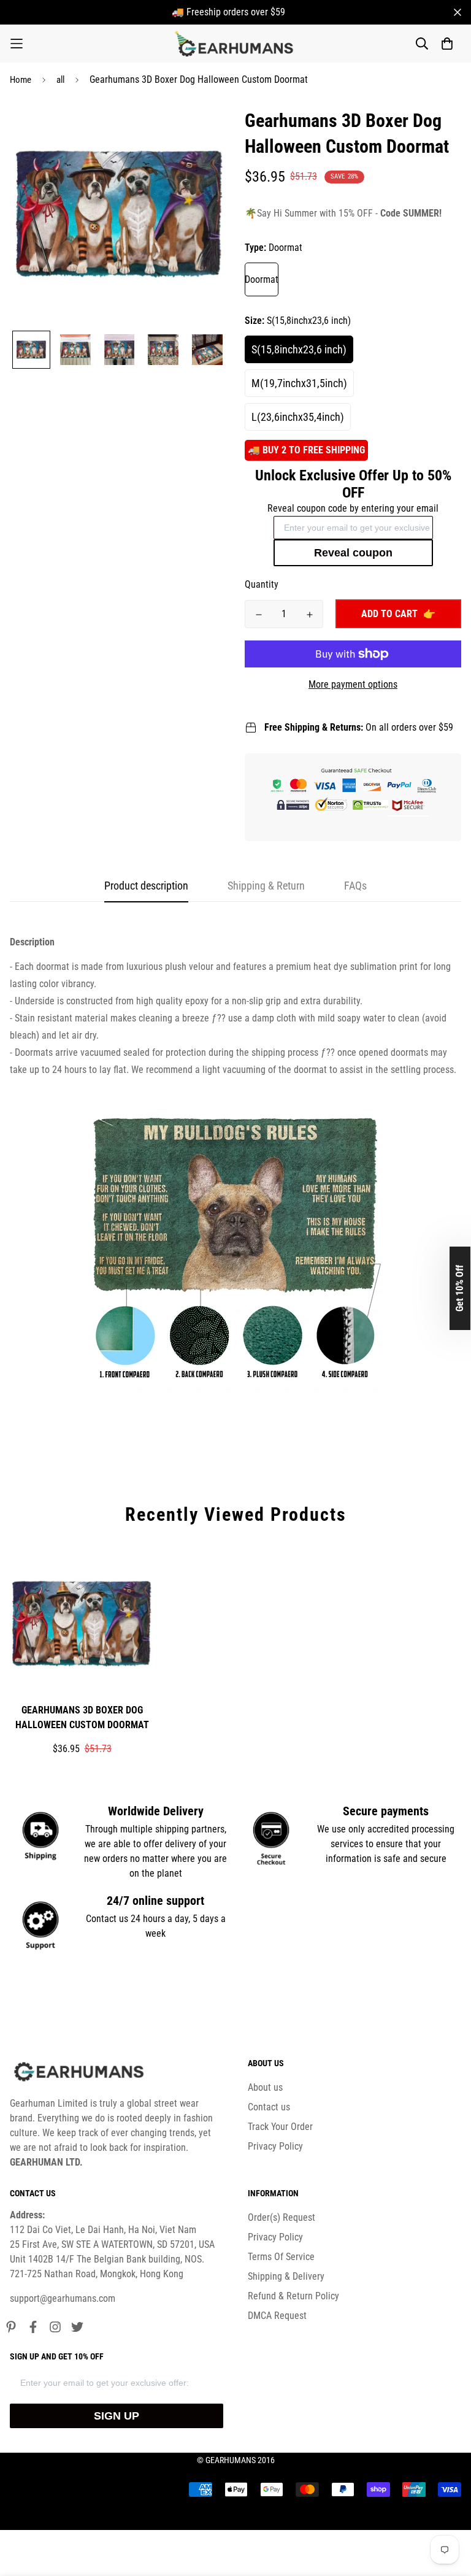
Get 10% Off (460, 1288)
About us (265, 2087)
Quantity (262, 584)
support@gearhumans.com (63, 2298)
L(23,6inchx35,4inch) (298, 417)
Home (21, 80)
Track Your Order (280, 2127)
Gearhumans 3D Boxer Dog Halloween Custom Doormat (82, 1717)
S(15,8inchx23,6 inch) (299, 349)
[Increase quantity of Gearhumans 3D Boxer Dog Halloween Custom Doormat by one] (309, 615)
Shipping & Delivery (286, 2276)
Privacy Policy (275, 2146)
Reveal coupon (353, 553)
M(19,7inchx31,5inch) (299, 383)
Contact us (269, 2107)
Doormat (262, 279)
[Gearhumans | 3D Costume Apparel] (236, 44)
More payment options (353, 684)
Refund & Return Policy (293, 2296)
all (60, 80)
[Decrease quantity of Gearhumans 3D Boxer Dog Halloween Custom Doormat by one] (258, 615)
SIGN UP (117, 2416)
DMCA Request (277, 2316)
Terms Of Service (281, 2257)
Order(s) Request (281, 2217)
